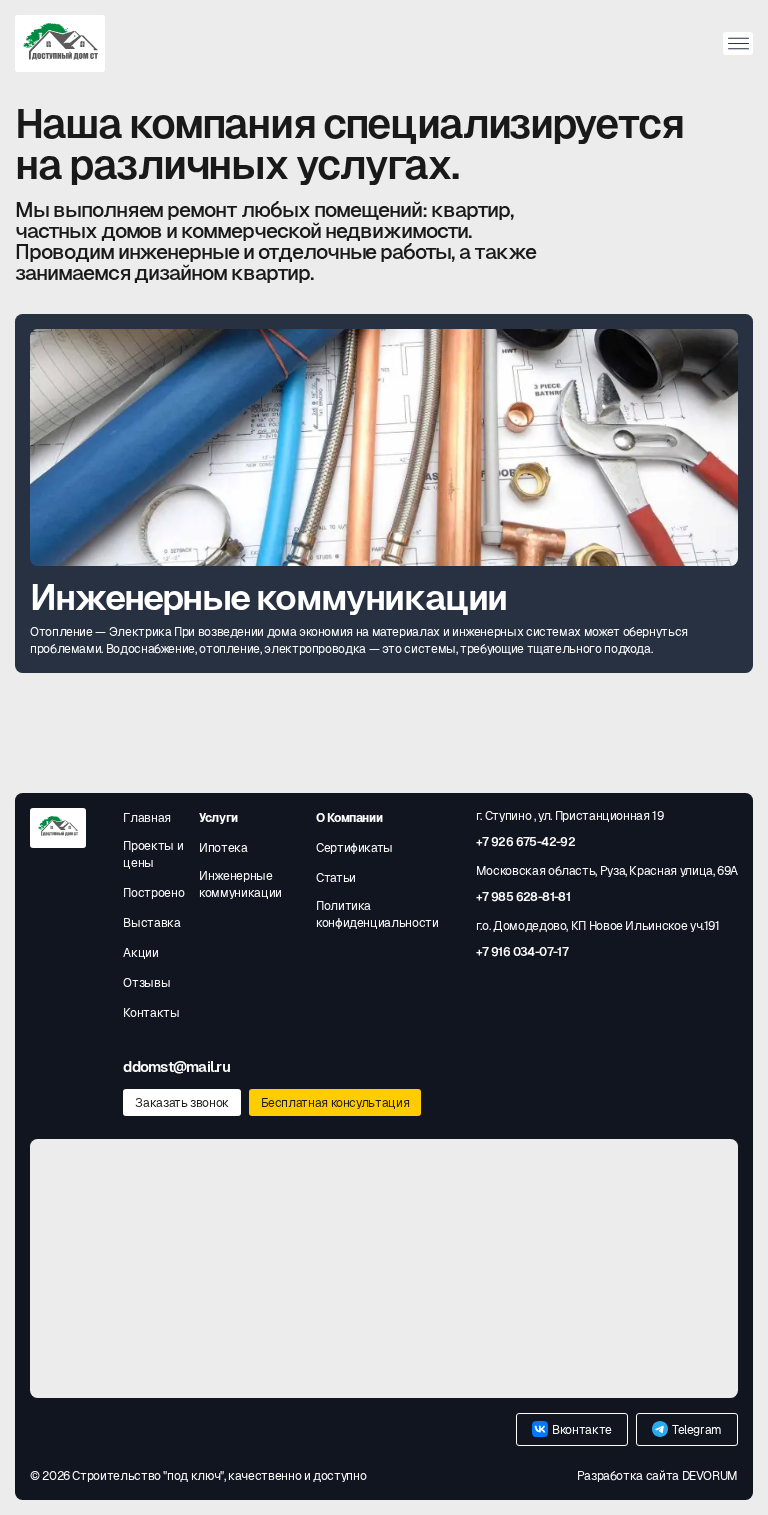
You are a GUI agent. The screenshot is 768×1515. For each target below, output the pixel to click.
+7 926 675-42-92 (525, 842)
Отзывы (146, 983)
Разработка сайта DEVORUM (657, 1476)
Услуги (218, 818)
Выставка (151, 923)
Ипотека (223, 848)
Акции (140, 953)
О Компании (349, 818)
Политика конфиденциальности (377, 914)
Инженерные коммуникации (240, 884)
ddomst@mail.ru (176, 1066)
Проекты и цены (153, 854)
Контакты (151, 1013)
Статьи (336, 878)
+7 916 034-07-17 (522, 952)
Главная (146, 818)
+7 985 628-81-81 (523, 897)
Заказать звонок (182, 1103)
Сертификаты (354, 848)
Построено (153, 893)
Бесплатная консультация (335, 1103)
